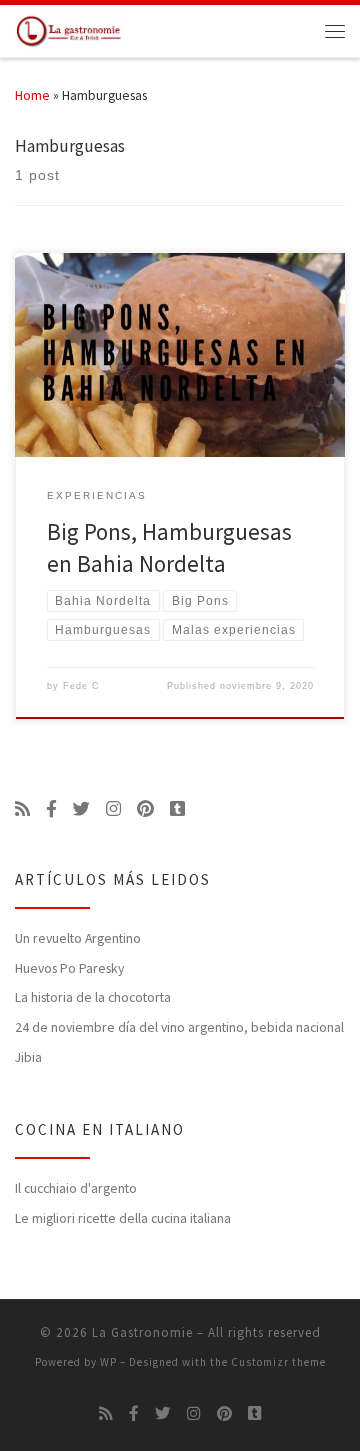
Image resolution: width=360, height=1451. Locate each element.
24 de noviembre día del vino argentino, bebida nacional (179, 1027)
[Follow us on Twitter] (81, 809)
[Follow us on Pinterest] (145, 809)
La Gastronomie (142, 1332)
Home (32, 95)
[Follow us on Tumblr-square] (177, 809)
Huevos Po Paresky (69, 968)
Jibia (28, 1057)
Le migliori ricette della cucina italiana (123, 1218)
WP (108, 1362)
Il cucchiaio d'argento (76, 1188)
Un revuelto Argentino (78, 938)
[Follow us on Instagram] (113, 809)
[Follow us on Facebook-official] (51, 809)
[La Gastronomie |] (71, 28)
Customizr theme (278, 1362)
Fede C (81, 686)
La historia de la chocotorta (93, 997)
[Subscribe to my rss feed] (22, 809)
